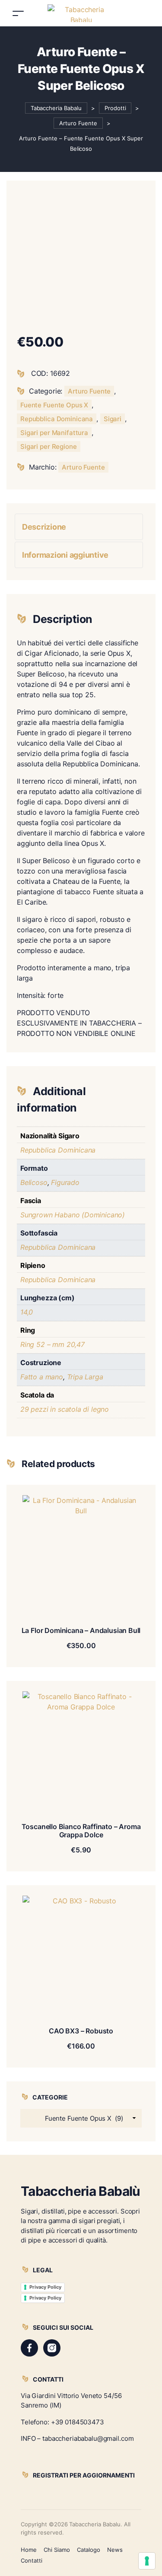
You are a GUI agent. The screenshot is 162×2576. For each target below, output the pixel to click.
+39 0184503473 (78, 2422)
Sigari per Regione (49, 446)
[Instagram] (52, 2348)
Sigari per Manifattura (54, 433)
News (115, 2550)
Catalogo (89, 2550)
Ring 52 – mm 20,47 (52, 1344)
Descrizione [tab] (44, 527)
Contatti (32, 2560)
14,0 (27, 1312)
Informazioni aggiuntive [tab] (65, 555)
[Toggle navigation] (18, 13)
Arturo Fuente (89, 391)
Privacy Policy (45, 2287)
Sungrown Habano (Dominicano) (73, 1215)
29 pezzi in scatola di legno (65, 1409)
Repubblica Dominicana (57, 419)
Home (29, 2550)
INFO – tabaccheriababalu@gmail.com (77, 2438)
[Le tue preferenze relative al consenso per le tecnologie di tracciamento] (147, 2561)
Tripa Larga (85, 1377)
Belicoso (34, 1182)
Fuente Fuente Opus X (54, 405)
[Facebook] (29, 2348)
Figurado (65, 1182)
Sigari (113, 419)
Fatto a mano (42, 1377)
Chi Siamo (57, 2550)
